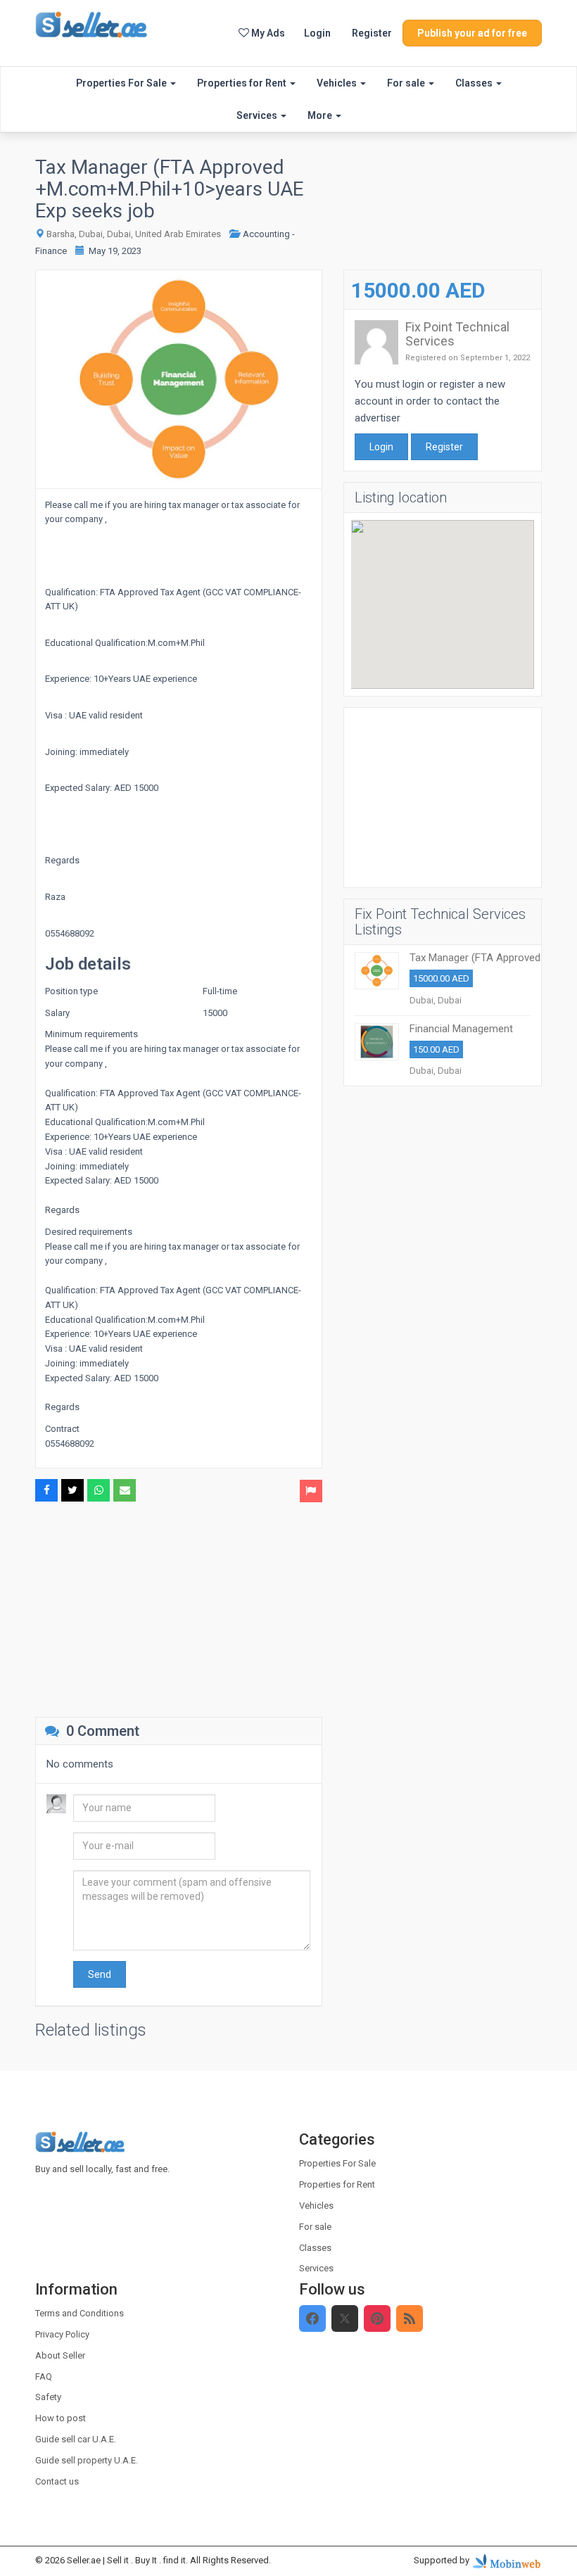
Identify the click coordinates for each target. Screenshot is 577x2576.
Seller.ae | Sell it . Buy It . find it (126, 2560)
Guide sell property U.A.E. (87, 2460)
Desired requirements (89, 1232)
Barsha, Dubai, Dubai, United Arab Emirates (134, 234)
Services (258, 115)
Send (100, 1974)
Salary (57, 1013)
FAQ (44, 2377)
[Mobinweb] (507, 2561)
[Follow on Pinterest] (377, 2318)
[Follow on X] (345, 2318)
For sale (407, 83)
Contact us (57, 2481)
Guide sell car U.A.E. (76, 2439)
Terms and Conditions (80, 2313)
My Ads (267, 33)
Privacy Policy (62, 2334)
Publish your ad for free (472, 33)
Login (317, 33)
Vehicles (338, 83)
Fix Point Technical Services (457, 334)
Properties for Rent (243, 83)
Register (372, 33)
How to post (61, 2418)
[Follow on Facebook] (312, 2318)
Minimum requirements (91, 1034)
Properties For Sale (122, 83)
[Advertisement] (179, 1608)
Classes (475, 83)
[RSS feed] (410, 2318)
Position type (71, 991)
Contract (62, 1429)
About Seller (60, 2355)
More (321, 115)
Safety (48, 2397)
